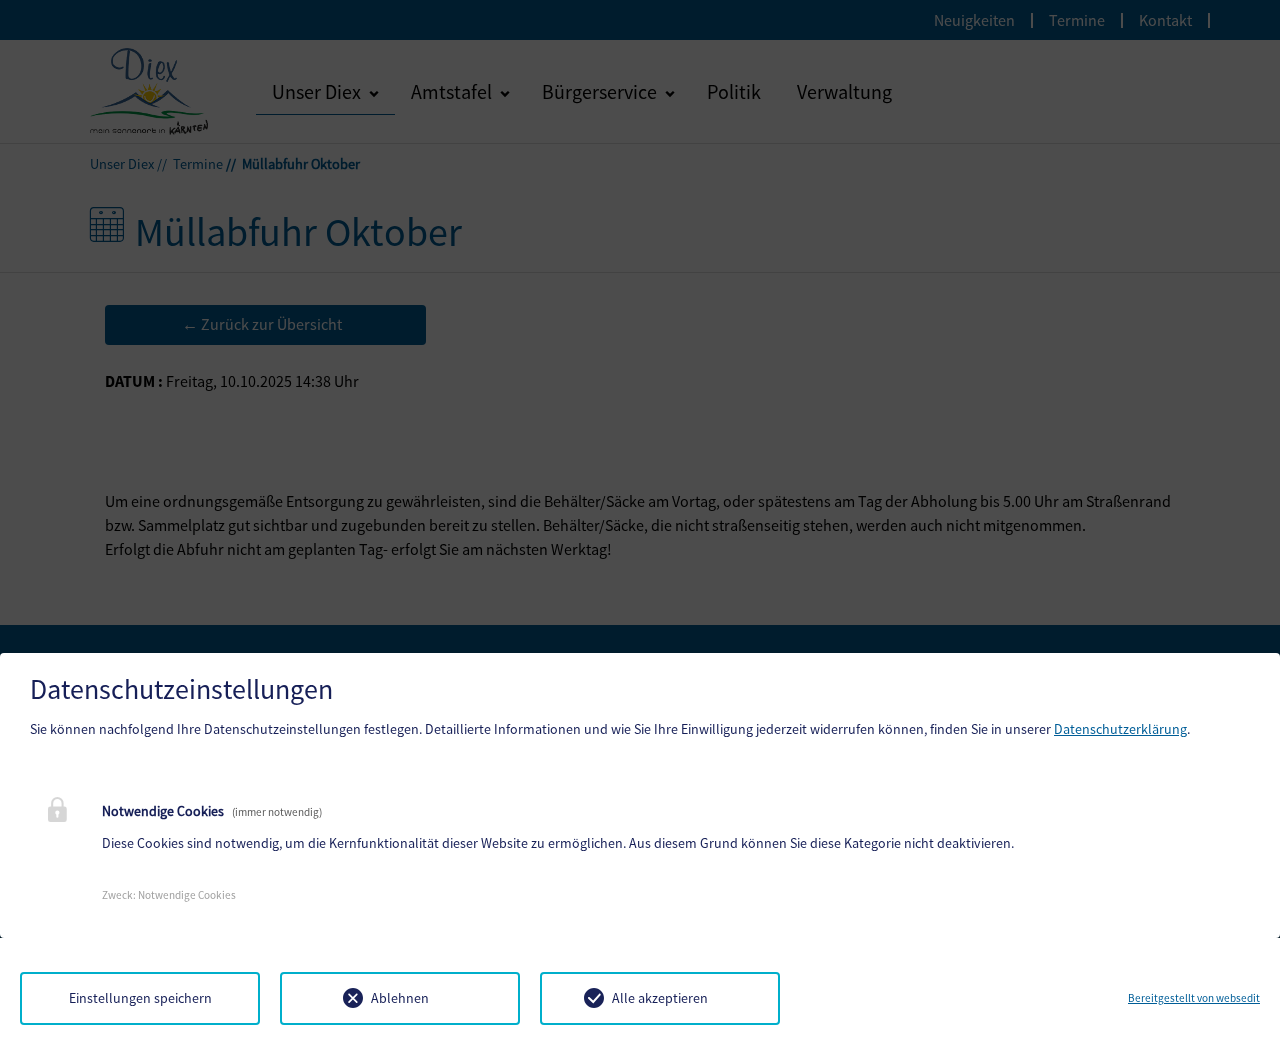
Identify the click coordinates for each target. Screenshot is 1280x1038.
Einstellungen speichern (140, 998)
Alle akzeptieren (660, 998)
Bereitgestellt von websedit (1194, 998)
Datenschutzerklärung (1120, 729)
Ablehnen (400, 998)
